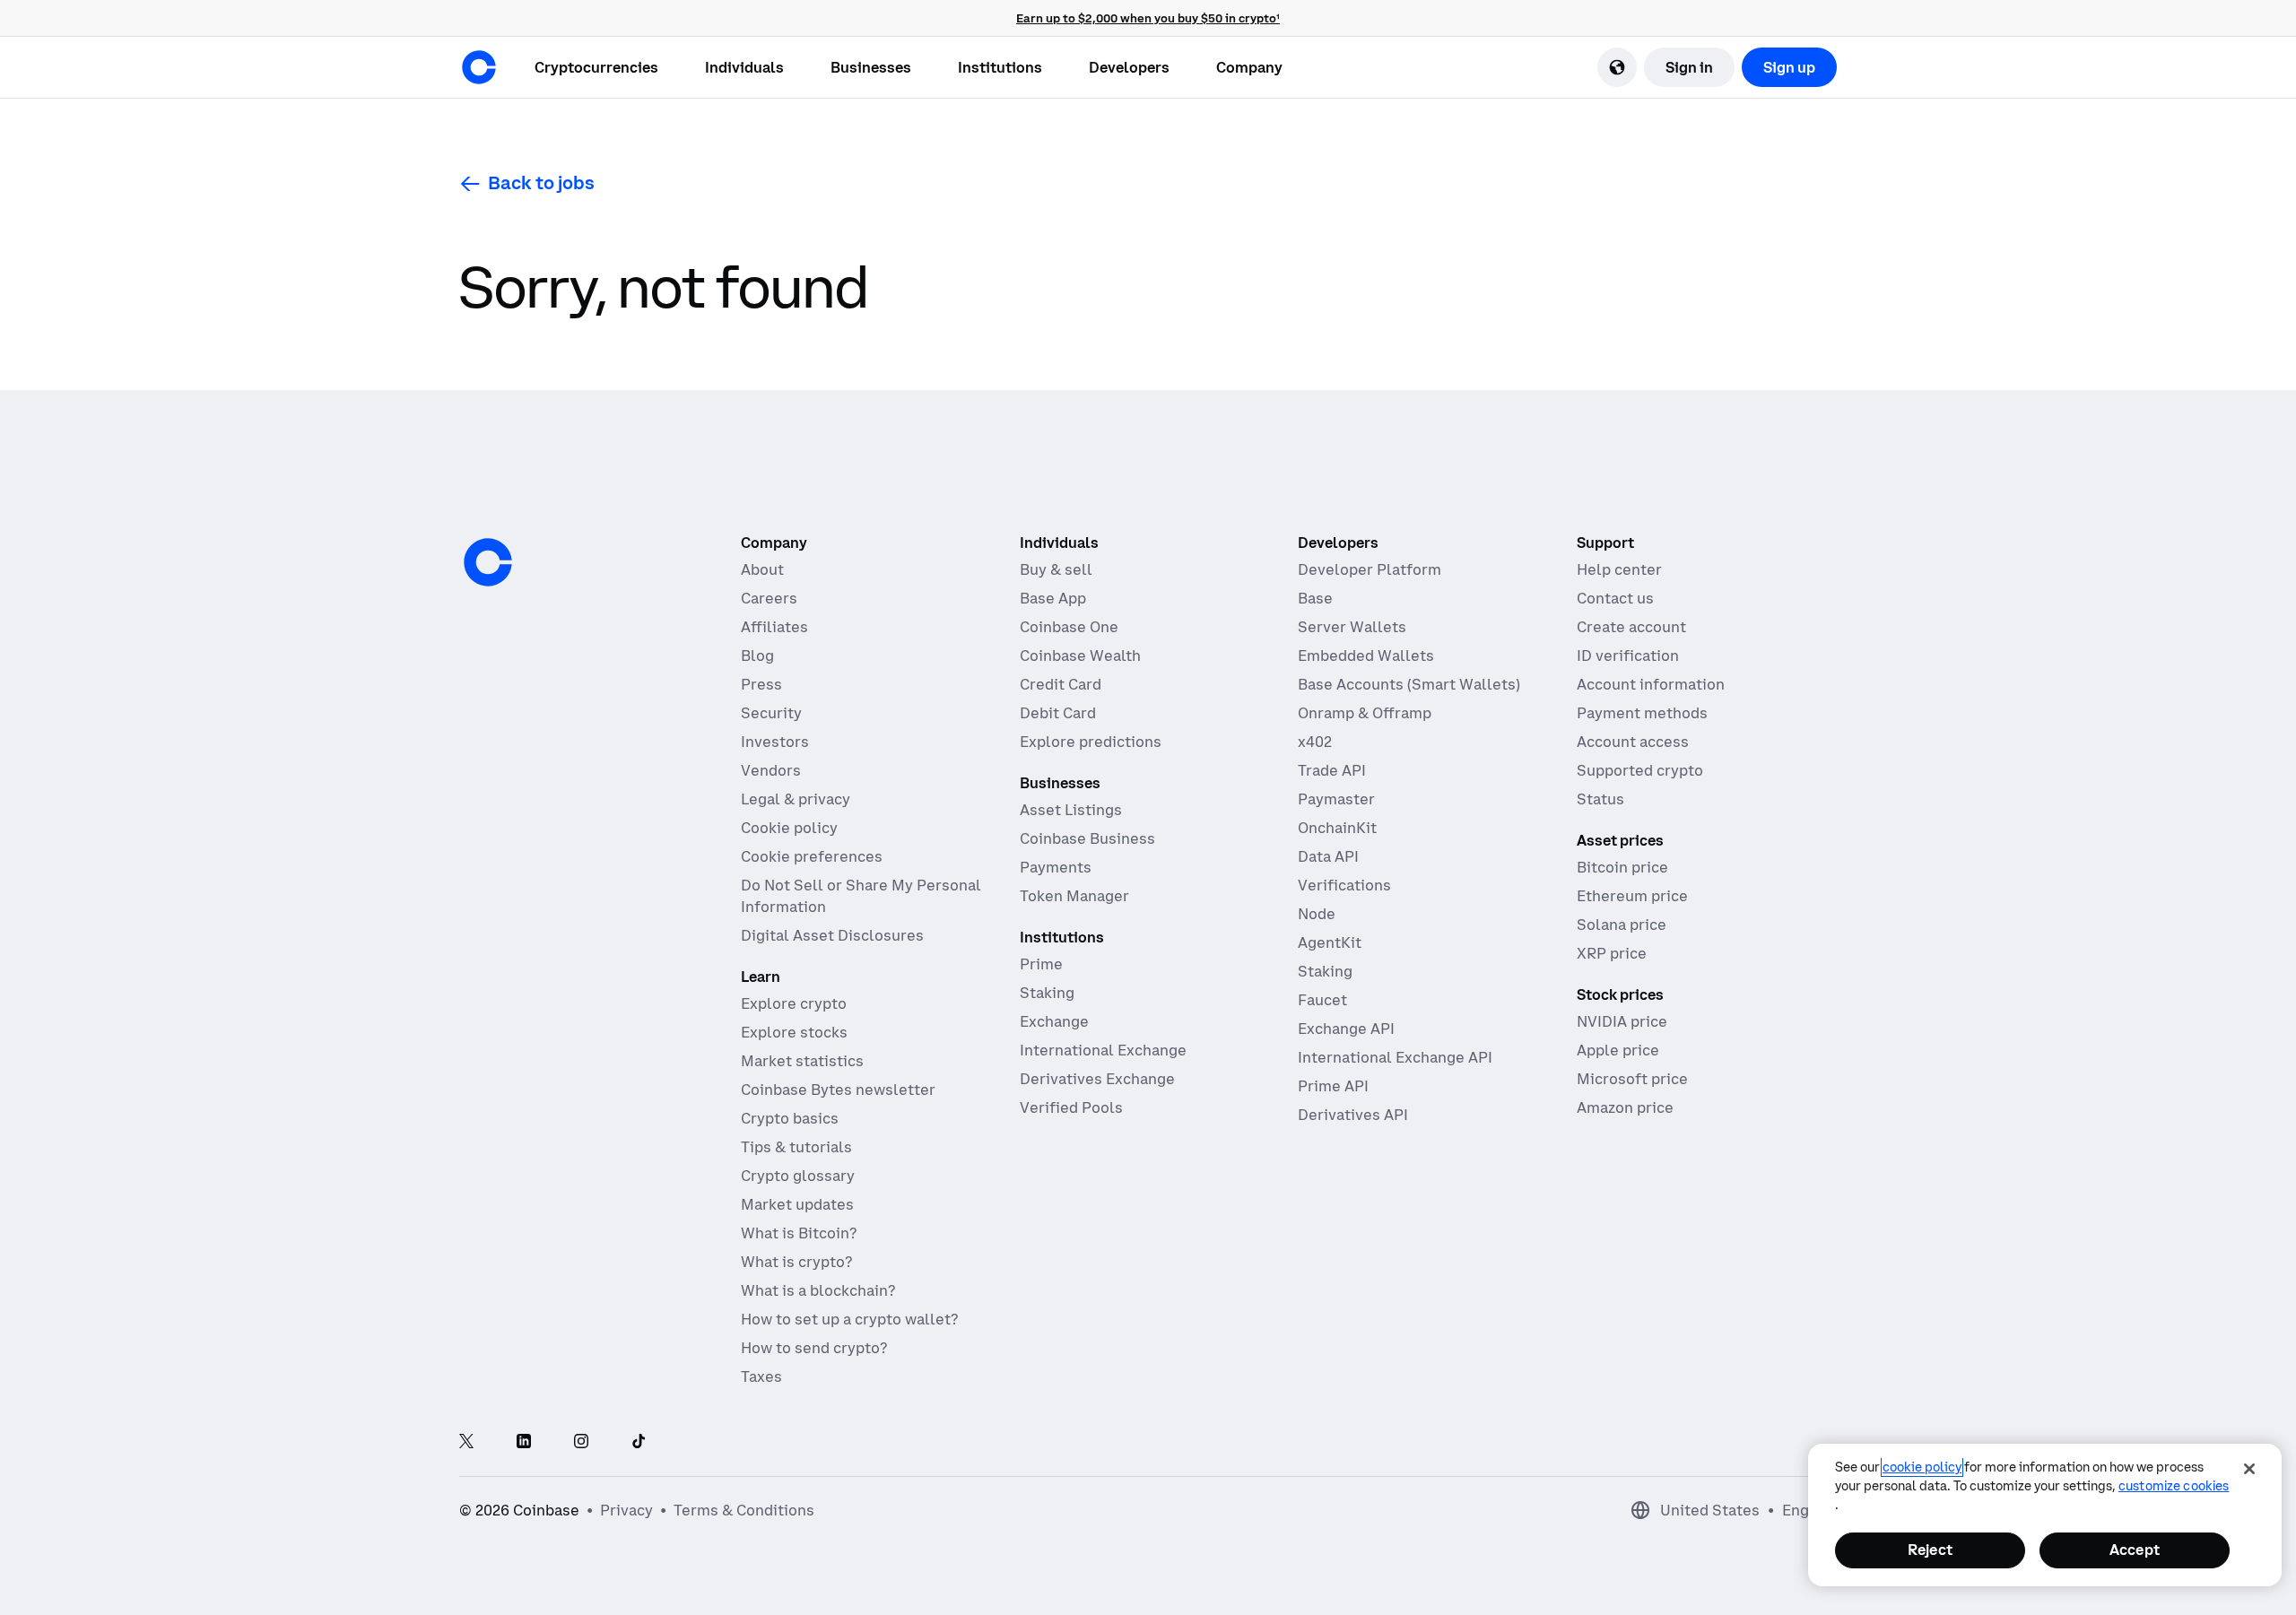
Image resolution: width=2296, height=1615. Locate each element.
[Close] (2249, 1469)
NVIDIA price (1622, 1021)
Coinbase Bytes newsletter (838, 1090)
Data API (1328, 856)
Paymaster (1336, 799)
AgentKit (1330, 942)
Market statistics (802, 1061)
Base (1315, 598)
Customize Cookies (2174, 1486)
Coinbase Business (1087, 838)
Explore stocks (794, 1032)
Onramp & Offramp (1365, 713)
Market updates (797, 1204)
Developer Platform (1370, 569)
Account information (1651, 684)
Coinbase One (1069, 627)
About (762, 569)
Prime (1041, 964)
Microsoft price (1632, 1079)
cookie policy (1922, 1467)
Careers (769, 598)
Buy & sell (1056, 569)
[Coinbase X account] (466, 1442)
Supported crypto (1640, 770)
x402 (1315, 742)
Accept (2135, 1550)
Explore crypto (794, 1003)
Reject (1930, 1550)
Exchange (1054, 1021)
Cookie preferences (812, 856)
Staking (1047, 993)
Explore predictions (1091, 742)
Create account (1631, 627)
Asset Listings (1071, 810)
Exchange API (1346, 1029)
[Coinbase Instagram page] (581, 1442)
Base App (1053, 598)
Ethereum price (1632, 896)
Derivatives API (1353, 1115)
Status (1600, 799)
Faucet (1322, 1000)
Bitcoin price (1622, 867)
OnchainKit (1337, 828)
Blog (757, 656)
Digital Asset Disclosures (832, 935)
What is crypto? (796, 1262)
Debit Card (1058, 713)
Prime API (1333, 1086)
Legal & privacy (796, 799)
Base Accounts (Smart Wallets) (1409, 684)
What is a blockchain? (818, 1290)
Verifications (1344, 885)
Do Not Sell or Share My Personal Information (861, 896)
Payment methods (1642, 713)
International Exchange (1103, 1050)
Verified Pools (1071, 1107)
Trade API (1332, 770)
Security (771, 713)
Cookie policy (789, 828)
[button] (744, 67)
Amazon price (1625, 1107)
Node (1317, 914)
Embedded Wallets (1366, 656)
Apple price (1618, 1050)
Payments (1056, 867)
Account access (1633, 742)
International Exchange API (1395, 1057)
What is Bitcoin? (799, 1233)
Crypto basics (790, 1118)
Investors (775, 742)
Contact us (1615, 598)
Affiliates (774, 627)
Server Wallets (1352, 627)
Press (761, 684)
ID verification (1628, 656)
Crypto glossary (798, 1176)
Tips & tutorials (796, 1147)
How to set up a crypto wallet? (849, 1319)
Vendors (771, 770)
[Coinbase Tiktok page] (639, 1442)
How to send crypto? (814, 1348)
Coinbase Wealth (1080, 656)
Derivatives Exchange (1097, 1079)
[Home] (479, 67)
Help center (1619, 569)
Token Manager (1074, 896)
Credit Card (1061, 684)
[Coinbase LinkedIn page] (524, 1442)
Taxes (761, 1376)
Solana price (1622, 925)
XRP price (1612, 953)
